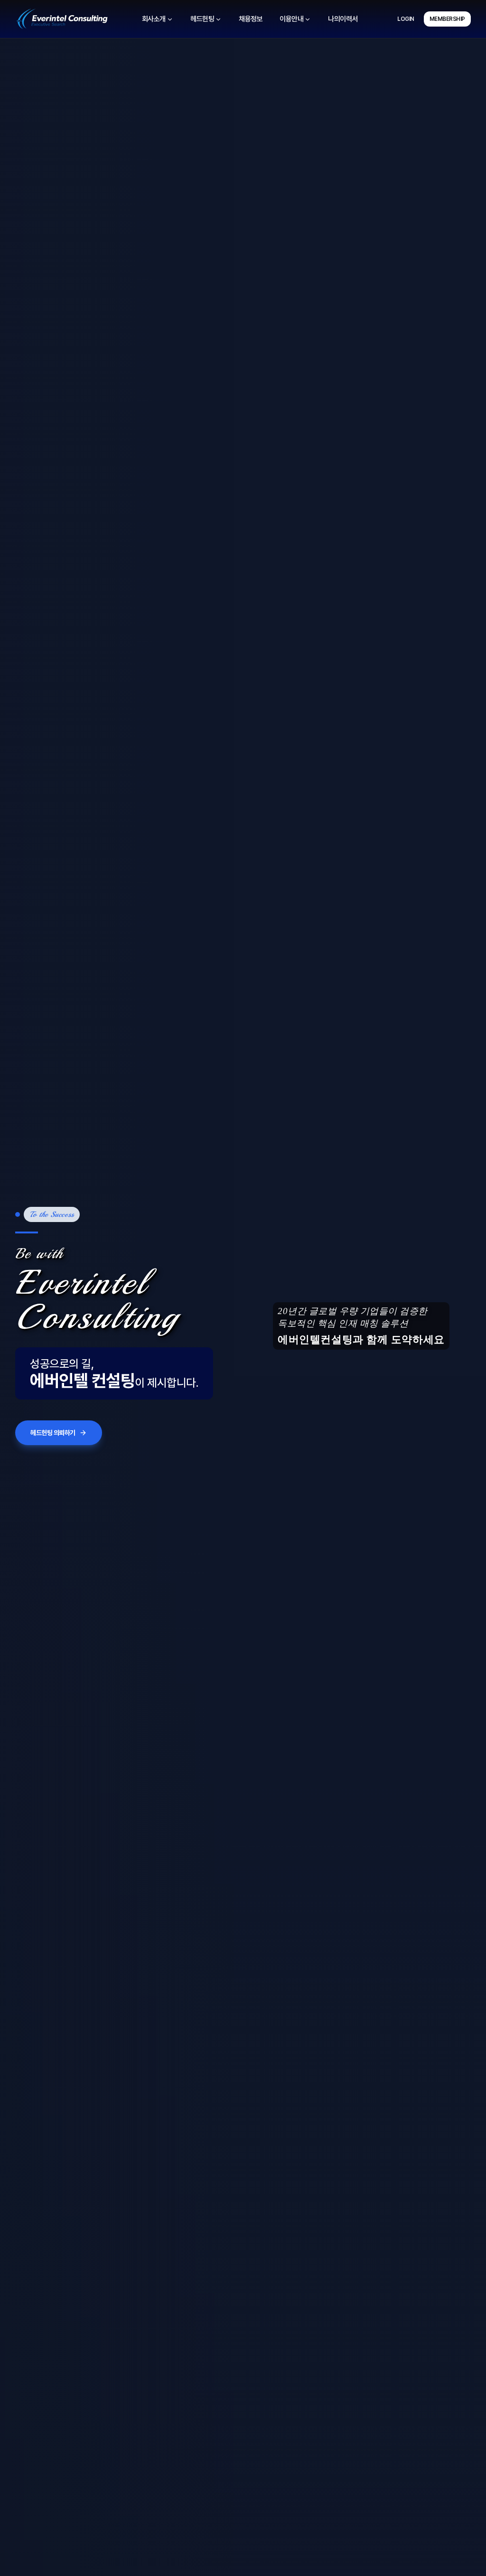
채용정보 (251, 19)
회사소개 (154, 19)
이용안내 (291, 19)
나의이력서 (343, 19)
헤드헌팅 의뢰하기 (53, 1433)
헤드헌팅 (202, 19)
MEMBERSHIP (447, 19)
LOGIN (406, 19)
